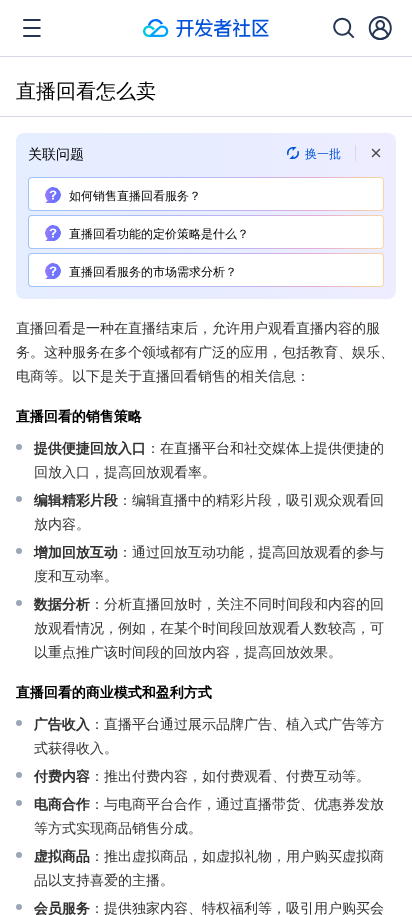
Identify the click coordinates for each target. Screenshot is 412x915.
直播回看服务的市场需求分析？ (153, 270)
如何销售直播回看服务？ (135, 194)
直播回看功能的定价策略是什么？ (159, 232)
